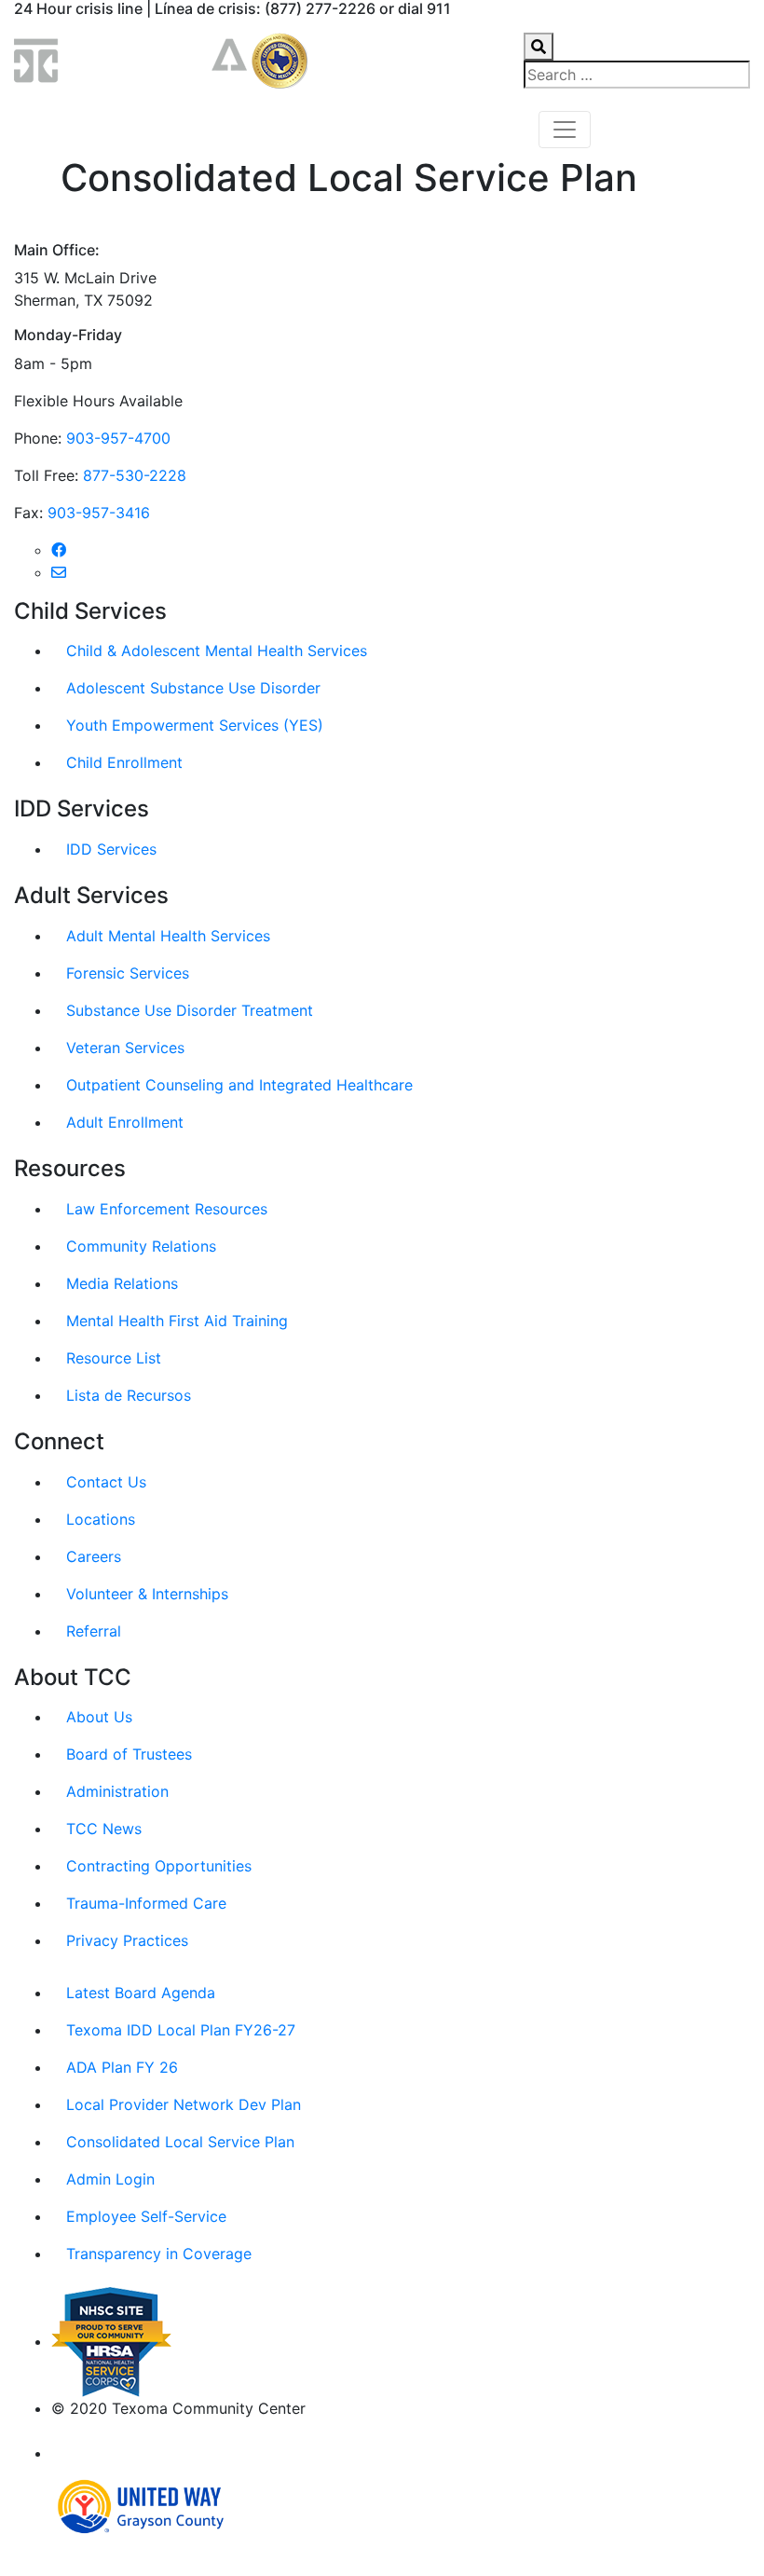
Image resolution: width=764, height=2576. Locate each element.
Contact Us (106, 1482)
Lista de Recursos (129, 1395)
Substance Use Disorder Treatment (190, 1010)
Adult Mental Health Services (168, 936)
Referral (94, 1631)
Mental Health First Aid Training (177, 1321)
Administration (117, 1791)
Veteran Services (125, 1048)
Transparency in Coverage (159, 2254)
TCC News (104, 1829)
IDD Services (111, 849)
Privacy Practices (127, 1940)
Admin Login (110, 2179)
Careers (94, 1556)
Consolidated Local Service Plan (180, 2142)
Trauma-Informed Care (146, 1903)
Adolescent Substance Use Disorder (193, 688)
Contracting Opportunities (159, 1866)
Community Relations (141, 1246)
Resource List (114, 1358)
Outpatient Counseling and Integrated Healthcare (239, 1085)
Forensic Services (128, 973)
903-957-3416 (99, 513)
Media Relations (122, 1283)
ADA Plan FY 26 (122, 2067)
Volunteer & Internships (147, 1594)
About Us (99, 1717)
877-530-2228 (135, 475)
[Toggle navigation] (565, 130)
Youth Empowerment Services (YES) (195, 725)
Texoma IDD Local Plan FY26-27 (181, 2030)
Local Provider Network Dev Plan (184, 2104)
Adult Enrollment (125, 1122)
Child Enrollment (124, 762)
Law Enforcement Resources (167, 1209)
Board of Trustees (129, 1754)
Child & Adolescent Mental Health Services (217, 651)
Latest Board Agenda (141, 1993)
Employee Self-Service (146, 2216)
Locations (101, 1519)
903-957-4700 (118, 438)
